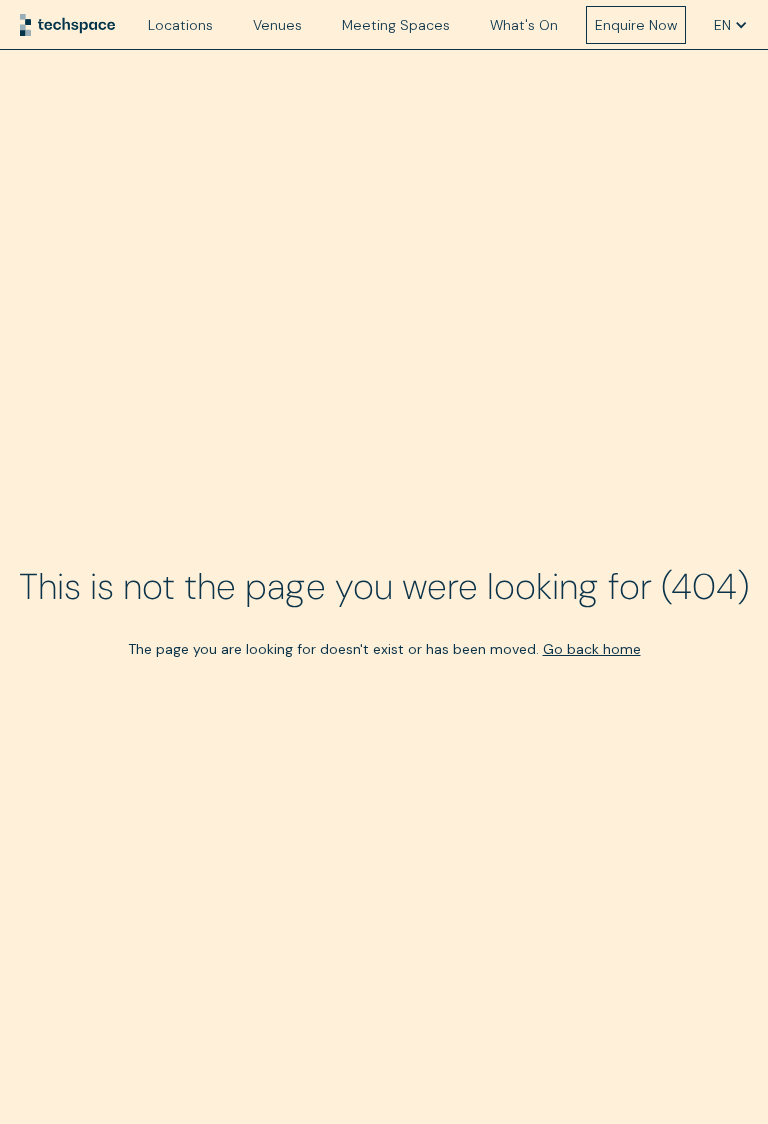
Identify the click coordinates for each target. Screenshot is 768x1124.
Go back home (592, 649)
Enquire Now (636, 25)
